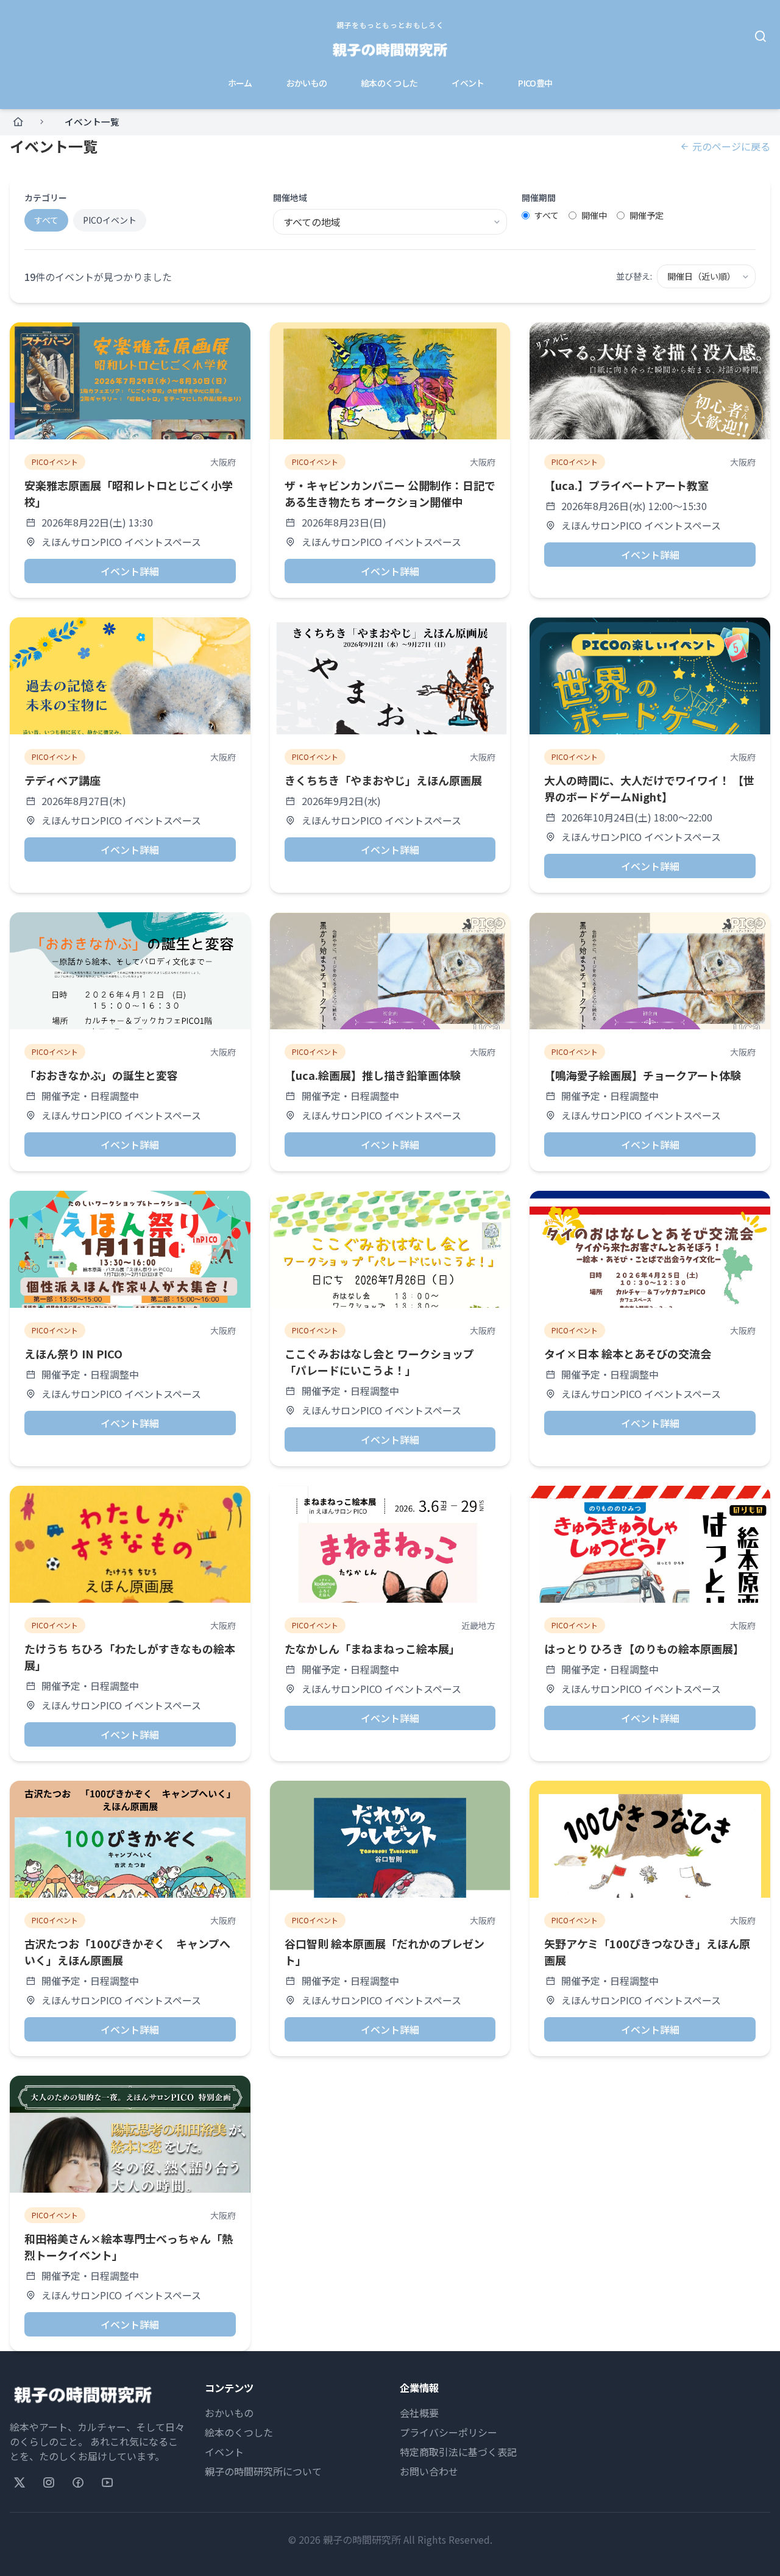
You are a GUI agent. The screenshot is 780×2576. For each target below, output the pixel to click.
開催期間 (539, 197)
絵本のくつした (389, 83)
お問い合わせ (429, 2471)
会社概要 (419, 2413)
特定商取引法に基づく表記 (458, 2452)
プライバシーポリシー (448, 2432)
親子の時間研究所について (263, 2471)
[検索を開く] (760, 37)
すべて (46, 220)
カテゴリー (46, 197)
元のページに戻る (731, 146)
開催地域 (290, 197)
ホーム (240, 83)
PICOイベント (110, 220)
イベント (468, 83)
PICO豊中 (535, 83)
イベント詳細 (130, 571)
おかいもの (307, 83)
